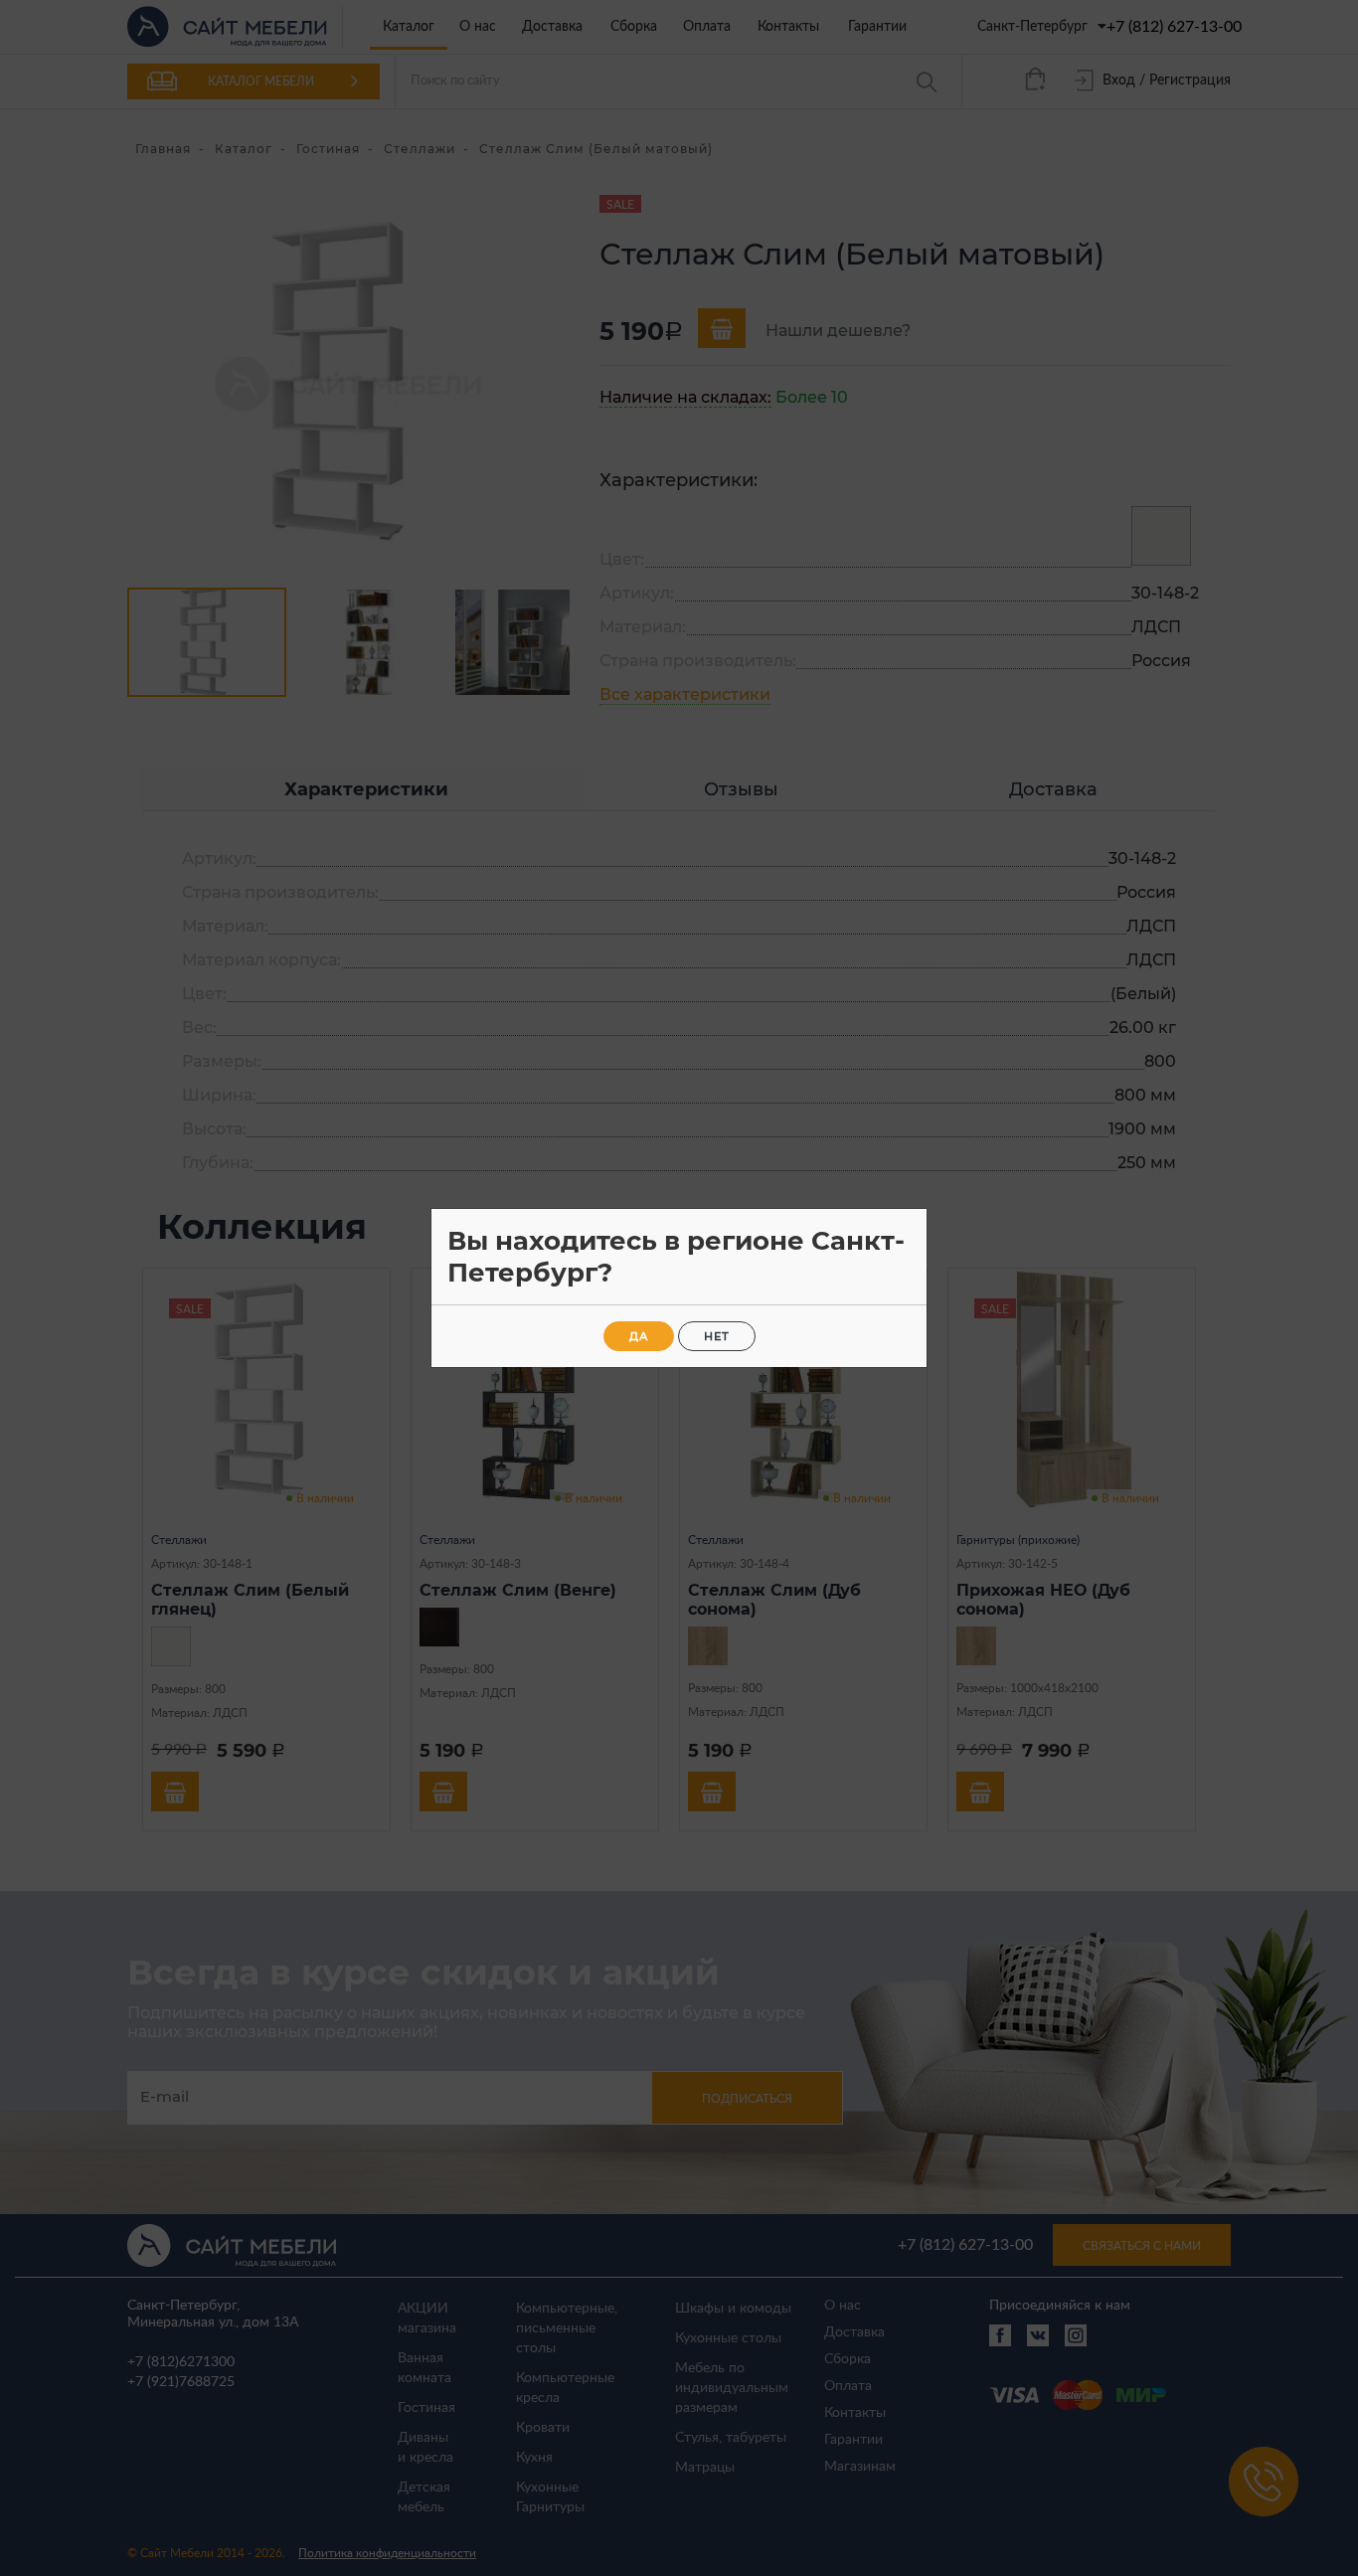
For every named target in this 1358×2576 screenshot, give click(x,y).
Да (639, 1336)
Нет (717, 1336)
